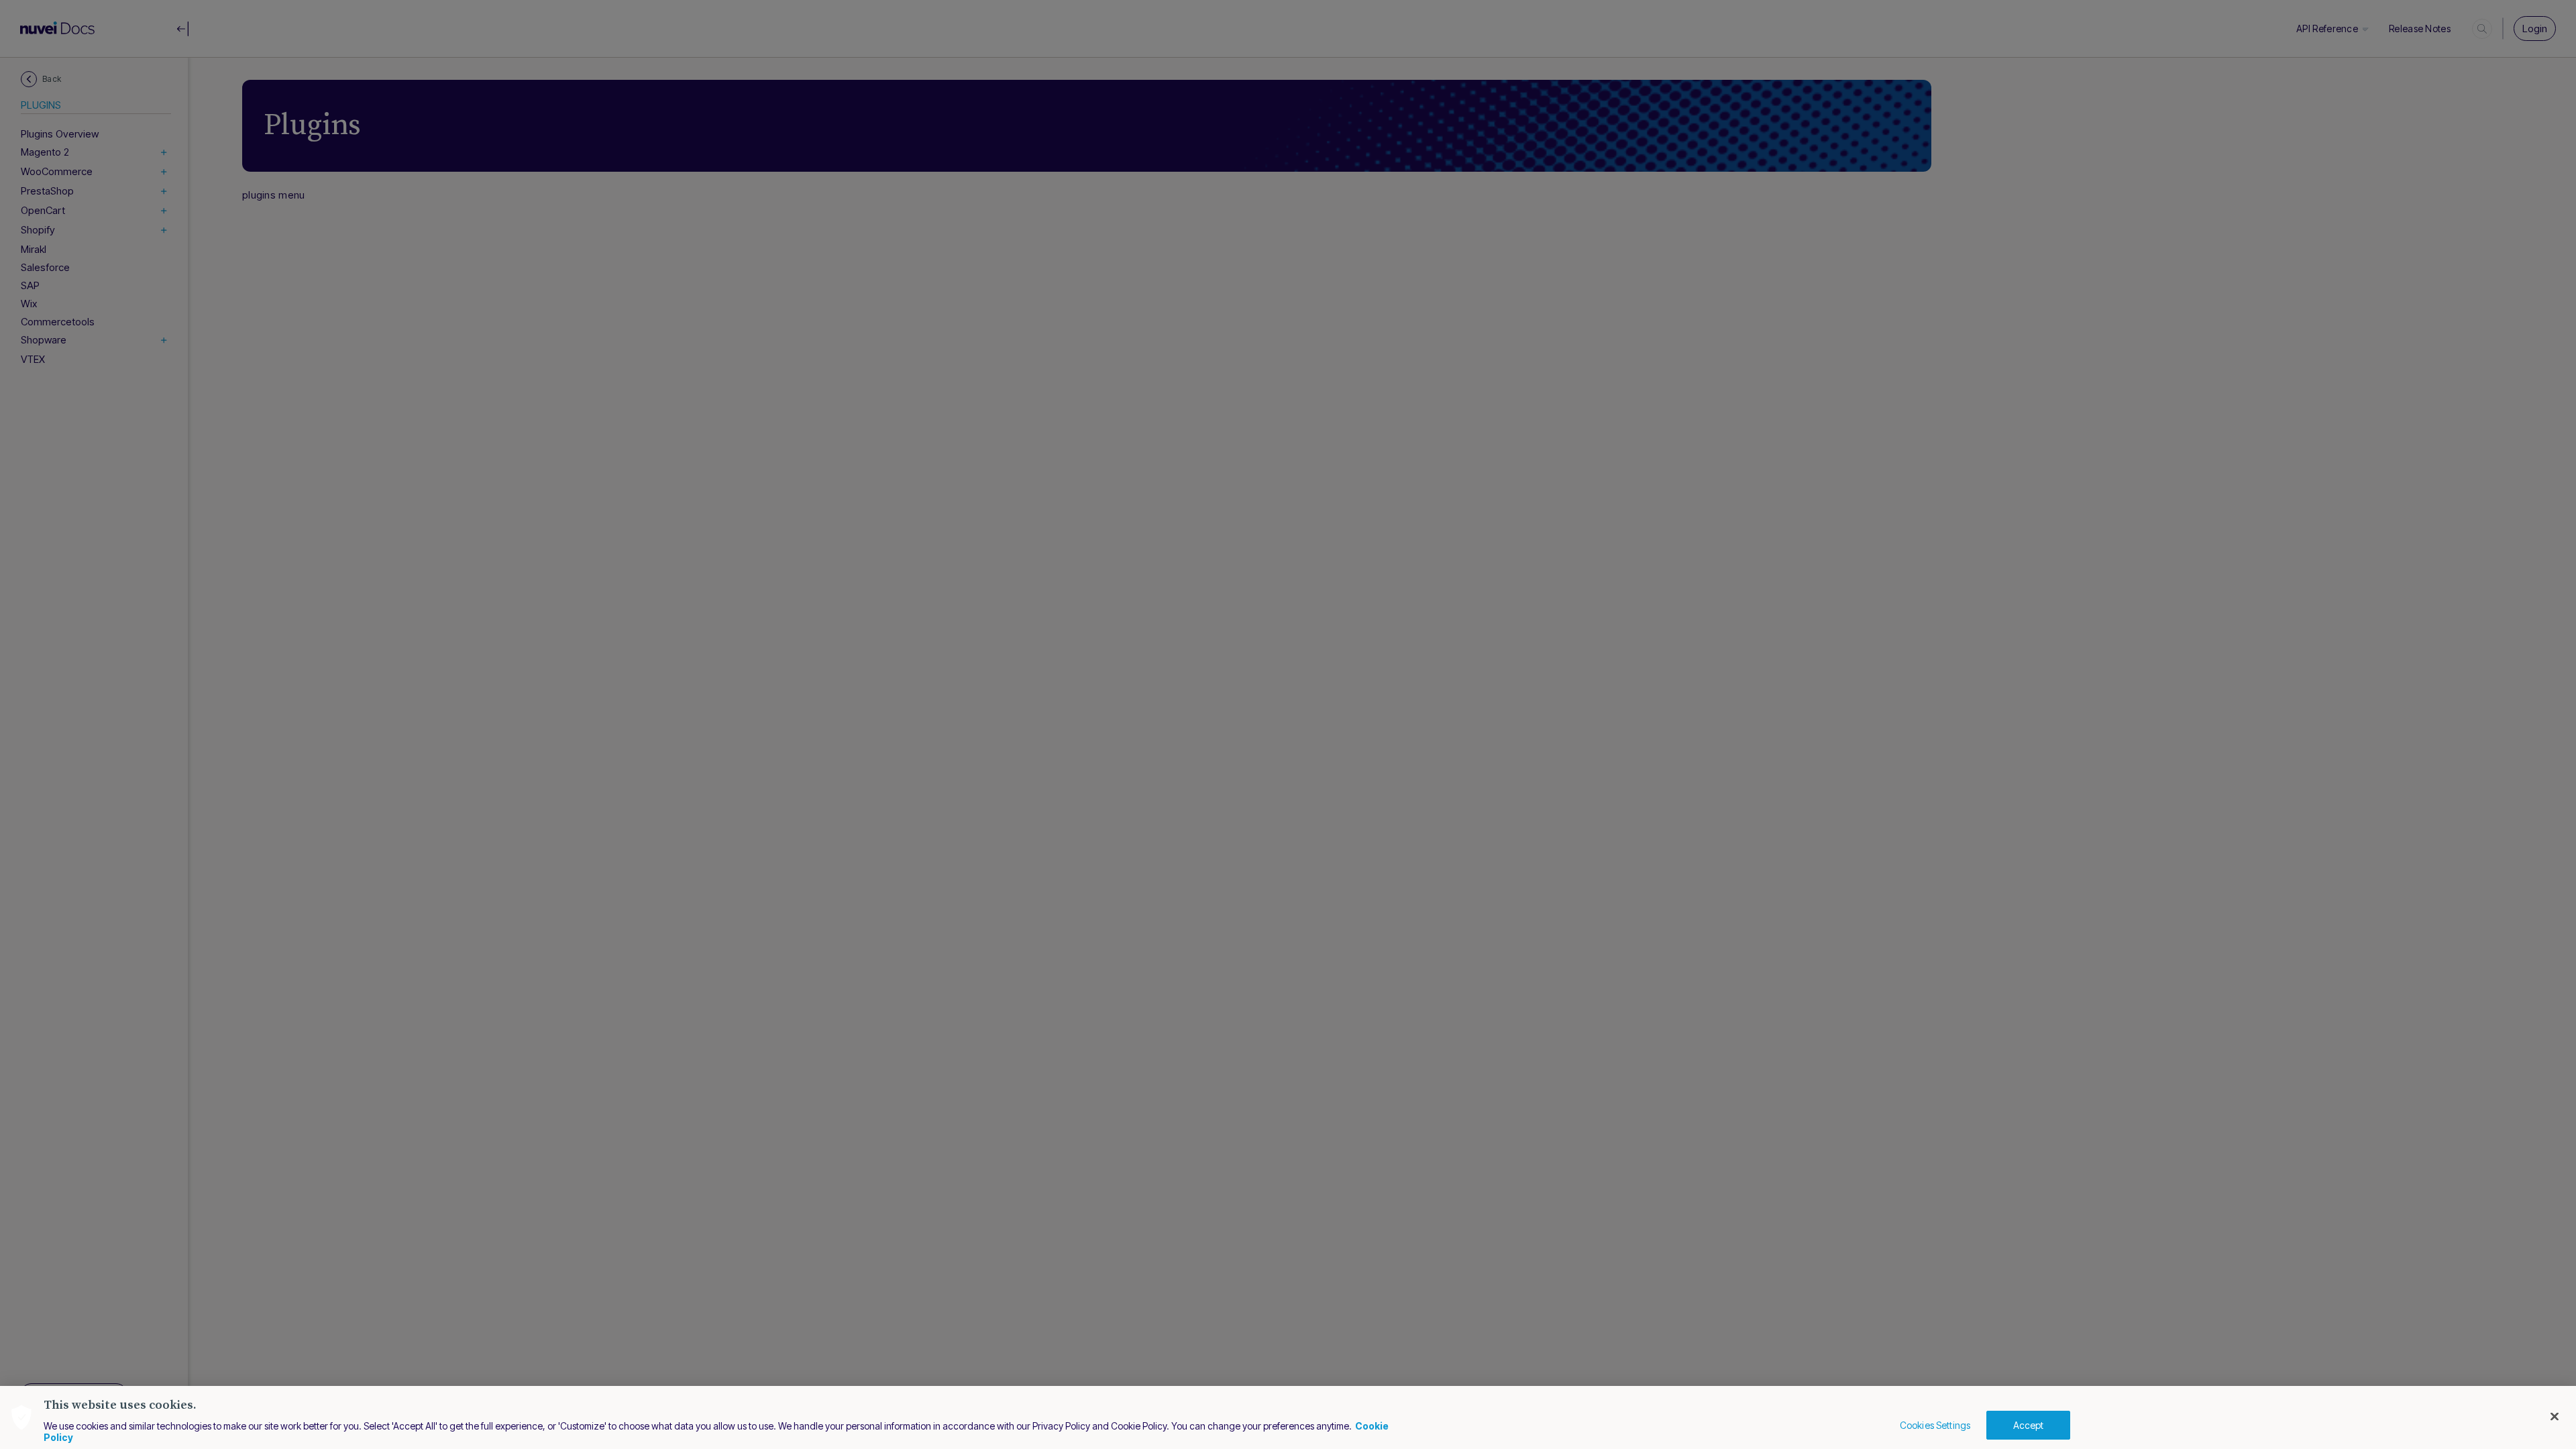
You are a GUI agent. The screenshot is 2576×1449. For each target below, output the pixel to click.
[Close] (2555, 1417)
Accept (2029, 1425)
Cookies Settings (1935, 1425)
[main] (1288, 1417)
